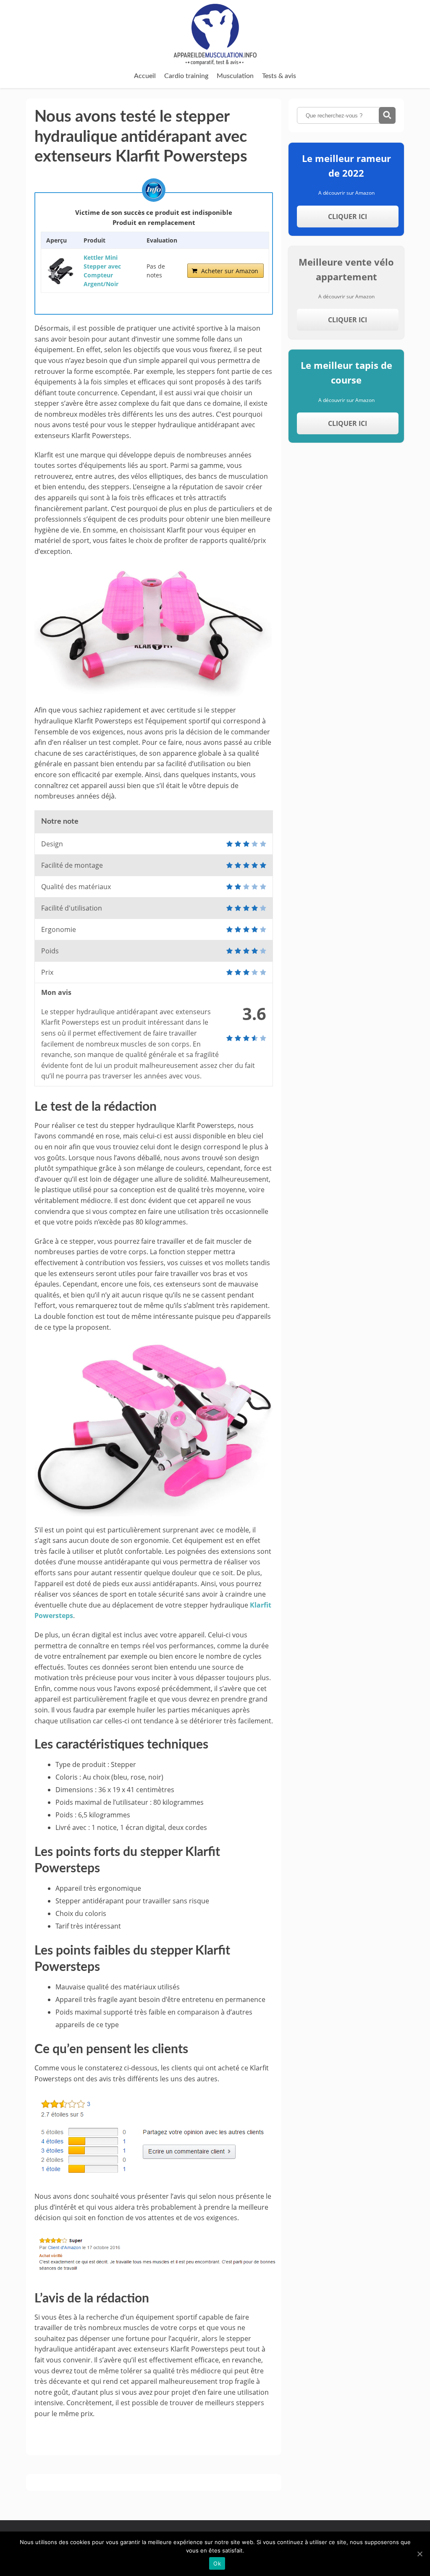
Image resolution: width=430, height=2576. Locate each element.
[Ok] (420, 2554)
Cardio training (186, 76)
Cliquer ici (347, 217)
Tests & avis (279, 76)
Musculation (235, 76)
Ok (217, 2563)
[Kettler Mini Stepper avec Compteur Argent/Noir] (60, 271)
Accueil (145, 76)
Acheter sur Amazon (230, 271)
